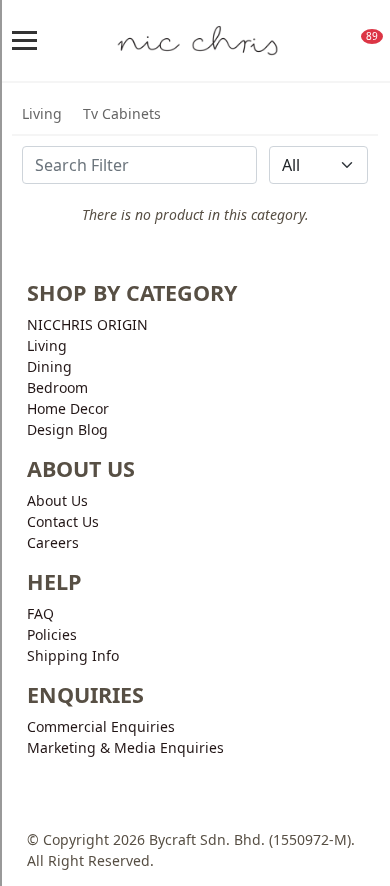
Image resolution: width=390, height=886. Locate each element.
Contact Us (63, 521)
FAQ (40, 613)
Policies (52, 634)
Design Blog (67, 429)
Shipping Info (73, 655)
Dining (49, 366)
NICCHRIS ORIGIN (87, 324)
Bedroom (57, 387)
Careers (53, 542)
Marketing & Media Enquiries (125, 747)
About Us (57, 500)
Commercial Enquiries (101, 726)
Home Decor (68, 408)
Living (42, 113)
